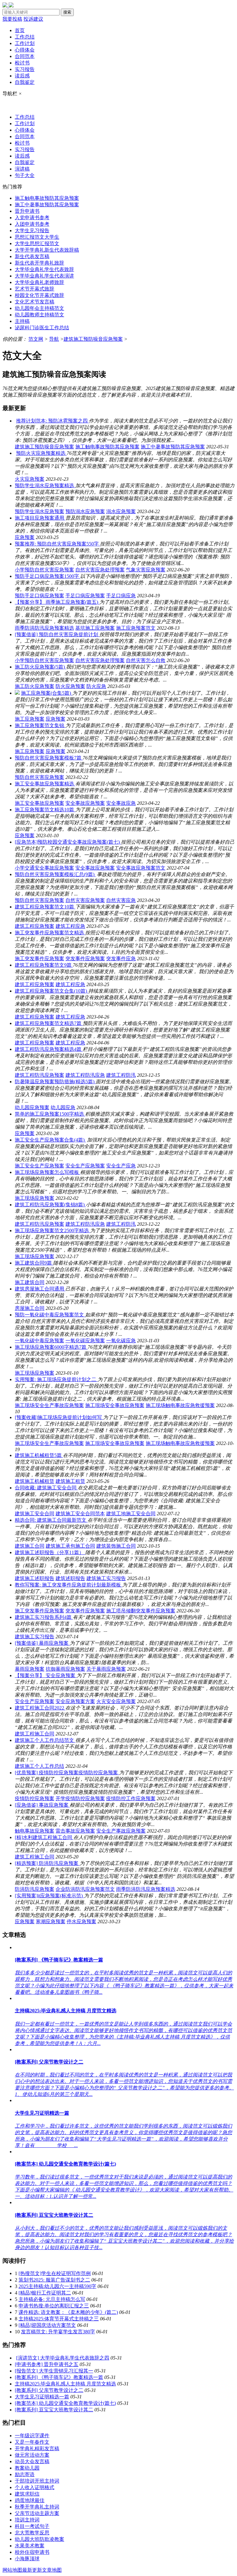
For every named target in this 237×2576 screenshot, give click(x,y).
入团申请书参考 (32, 224)
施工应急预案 (30, 719)
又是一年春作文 (32, 2442)
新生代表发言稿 (32, 256)
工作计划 (25, 43)
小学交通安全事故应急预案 (44, 868)
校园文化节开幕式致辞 (39, 295)
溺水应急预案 (121, 511)
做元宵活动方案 (32, 2455)
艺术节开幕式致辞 (35, 289)
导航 (54, 339)
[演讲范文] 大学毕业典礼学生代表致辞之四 (63, 2358)
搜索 (67, 12)
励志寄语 (25, 2474)
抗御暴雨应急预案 (65, 1669)
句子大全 (25, 175)
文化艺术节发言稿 (35, 302)
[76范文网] (8, 6)
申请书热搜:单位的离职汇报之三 (54, 2306)
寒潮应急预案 (51, 1922)
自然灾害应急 (121, 900)
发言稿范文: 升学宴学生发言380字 (58, 2332)
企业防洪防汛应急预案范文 (85, 1889)
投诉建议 (33, 19)
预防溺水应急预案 (85, 511)
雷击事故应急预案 (75, 1831)
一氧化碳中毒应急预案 (39, 1341)
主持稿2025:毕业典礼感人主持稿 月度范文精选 (65, 2384)
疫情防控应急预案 (35, 1798)
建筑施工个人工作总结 (39, 1766)
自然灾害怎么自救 (146, 660)
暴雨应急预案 (30, 1669)
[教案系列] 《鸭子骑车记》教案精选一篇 (59, 2377)
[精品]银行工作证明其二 (45, 2293)
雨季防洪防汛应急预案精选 (44, 628)
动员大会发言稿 (32, 2461)
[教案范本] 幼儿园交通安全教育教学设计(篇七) (65, 2403)
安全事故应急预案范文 (141, 868)
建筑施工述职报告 (35, 1578)
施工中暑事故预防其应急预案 (47, 205)
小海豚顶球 (27, 2559)
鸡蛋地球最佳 (30, 2500)
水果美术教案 (30, 2546)
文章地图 (52, 2570)
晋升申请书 (27, 211)
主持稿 (22, 321)
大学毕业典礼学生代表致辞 (44, 269)
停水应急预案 (81, 1922)
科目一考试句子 (32, 2526)
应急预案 (25, 537)
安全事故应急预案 (85, 803)
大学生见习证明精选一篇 (42, 2397)
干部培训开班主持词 (37, 2481)
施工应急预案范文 (136, 628)
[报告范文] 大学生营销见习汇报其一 (54, 2371)
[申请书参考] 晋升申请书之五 (47, 2364)
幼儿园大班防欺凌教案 (39, 2539)
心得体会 (25, 50)
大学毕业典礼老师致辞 (39, 282)
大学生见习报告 (32, 230)
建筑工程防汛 (121, 1075)
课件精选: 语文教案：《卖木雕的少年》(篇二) (68, 2312)
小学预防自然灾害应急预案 (44, 570)
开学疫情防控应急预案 (80, 1798)
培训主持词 (27, 2520)
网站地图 (12, 2570)
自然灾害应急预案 (85, 900)
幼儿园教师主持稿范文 (39, 315)
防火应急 (96, 686)
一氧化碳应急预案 (85, 1341)
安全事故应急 (121, 803)
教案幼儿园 (27, 2468)
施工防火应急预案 (35, 686)
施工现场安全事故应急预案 (115, 1405)
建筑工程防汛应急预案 (39, 1075)
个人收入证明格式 (35, 2487)
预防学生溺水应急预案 (39, 511)
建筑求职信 (27, 2494)
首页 (20, 30)
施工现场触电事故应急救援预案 (180, 1405)
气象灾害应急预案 (146, 570)
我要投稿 (12, 19)
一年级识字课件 (32, 2436)
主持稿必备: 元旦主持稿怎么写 (52, 2299)
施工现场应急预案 (35, 1198)
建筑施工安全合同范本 (80, 1514)
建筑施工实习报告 (106, 1578)
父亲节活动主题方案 (37, 2513)
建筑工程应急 (70, 926)
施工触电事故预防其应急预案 (47, 198)
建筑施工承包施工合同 (70, 1546)
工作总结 (25, 37)
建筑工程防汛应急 (85, 1075)
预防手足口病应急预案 (39, 596)
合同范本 (25, 56)
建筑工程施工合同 (35, 1734)
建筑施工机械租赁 (35, 1481)
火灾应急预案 (30, 479)
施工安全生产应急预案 (39, 1166)
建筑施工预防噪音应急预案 (93, 339)
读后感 (22, 76)
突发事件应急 (121, 959)
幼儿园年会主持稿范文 (39, 308)
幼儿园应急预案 (32, 1107)
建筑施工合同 (30, 1546)
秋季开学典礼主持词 (37, 2507)
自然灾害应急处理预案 (100, 570)
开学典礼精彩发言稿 (37, 2448)
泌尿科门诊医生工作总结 (42, 328)
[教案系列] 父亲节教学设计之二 (49, 2390)
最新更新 (32, 2570)
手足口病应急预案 (85, 596)
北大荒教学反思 (32, 2533)
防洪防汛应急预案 (35, 1889)
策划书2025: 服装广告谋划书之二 (54, 2280)
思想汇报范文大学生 (37, 237)
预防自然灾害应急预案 (39, 777)
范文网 (36, 339)
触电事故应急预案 (35, 1831)
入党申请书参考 (32, 218)
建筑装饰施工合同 (116, 1546)
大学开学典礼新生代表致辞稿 (47, 250)
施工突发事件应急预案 (39, 959)
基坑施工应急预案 (95, 628)
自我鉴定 (25, 82)
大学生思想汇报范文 (37, 243)
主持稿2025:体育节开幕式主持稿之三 (59, 2319)
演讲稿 (22, 169)
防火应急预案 (70, 686)
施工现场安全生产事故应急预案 (49, 1405)
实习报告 (25, 69)
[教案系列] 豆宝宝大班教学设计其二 (54, 2410)
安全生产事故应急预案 (121, 1831)
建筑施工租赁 (70, 1481)
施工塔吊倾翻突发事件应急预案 (141, 1611)
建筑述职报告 (70, 1578)
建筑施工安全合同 (35, 1514)
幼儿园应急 (63, 1107)
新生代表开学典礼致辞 (39, 263)
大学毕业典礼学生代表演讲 (44, 276)
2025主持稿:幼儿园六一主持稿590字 (57, 2286)
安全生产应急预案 (85, 1166)
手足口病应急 (121, 596)
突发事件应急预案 (85, 959)
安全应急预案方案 (75, 1701)
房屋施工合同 (30, 1308)
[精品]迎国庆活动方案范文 (47, 2325)
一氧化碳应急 (121, 1341)
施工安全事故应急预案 (39, 803)
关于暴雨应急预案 (106, 1669)
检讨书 (22, 63)
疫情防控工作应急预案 (131, 1798)
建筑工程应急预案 (35, 926)
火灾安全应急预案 (116, 1701)
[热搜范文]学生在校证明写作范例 (55, 2273)
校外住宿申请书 (32, 2552)
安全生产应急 (121, 1166)
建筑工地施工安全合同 (131, 1514)
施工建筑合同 (30, 1282)
